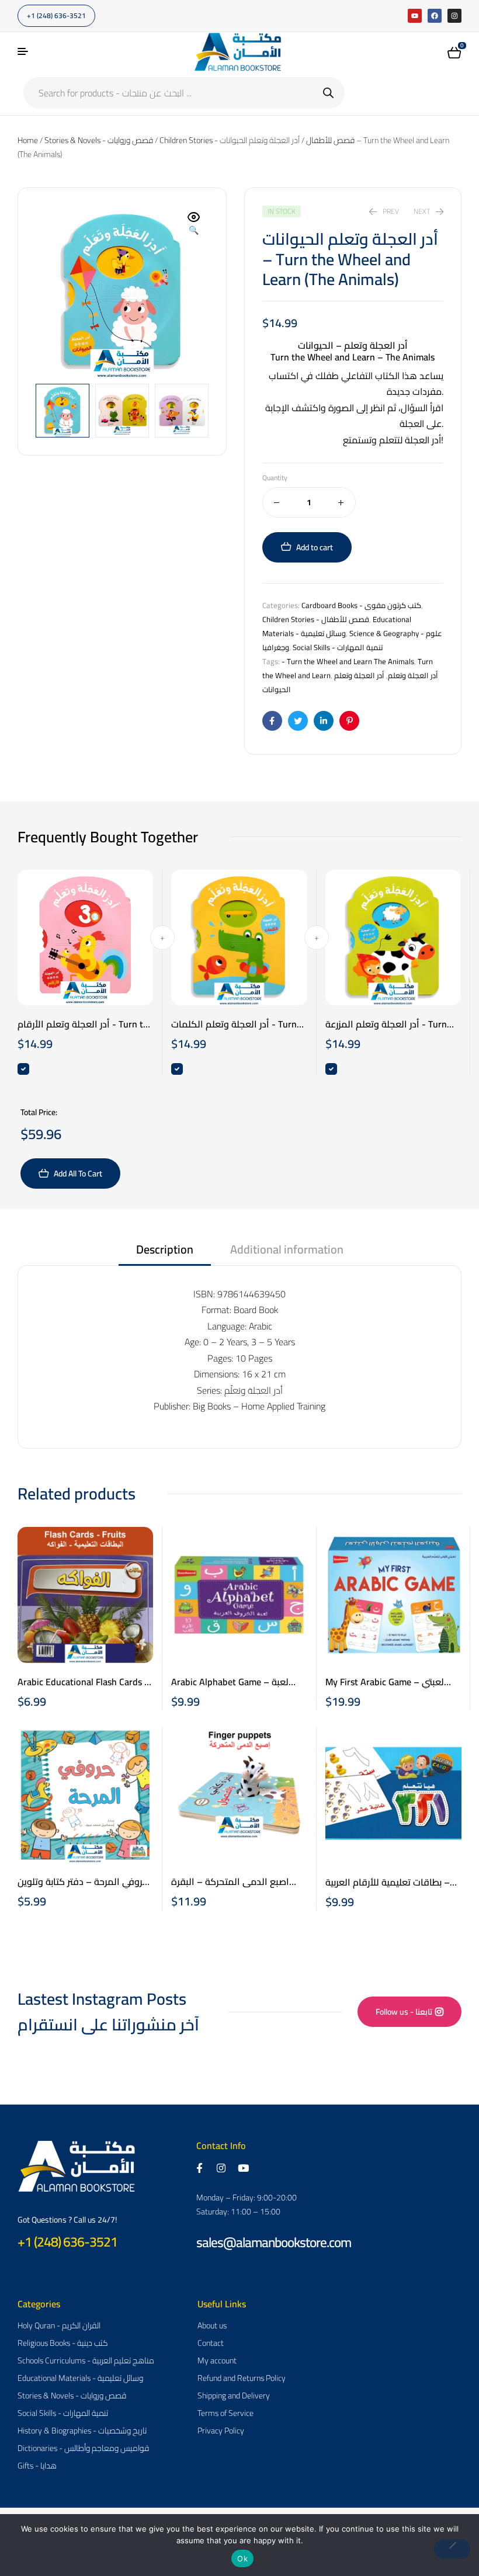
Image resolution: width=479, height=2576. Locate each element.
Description (165, 1251)
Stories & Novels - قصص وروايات (99, 140)
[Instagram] (454, 16)
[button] (194, 224)
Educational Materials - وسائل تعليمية (337, 626)
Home (28, 140)
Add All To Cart (78, 1174)
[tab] (165, 1253)
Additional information (287, 1251)
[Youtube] (415, 16)
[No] (452, 2549)
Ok (242, 2558)
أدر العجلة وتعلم (413, 675)
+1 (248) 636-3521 (67, 2242)
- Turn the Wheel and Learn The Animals (348, 661)
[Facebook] (435, 16)
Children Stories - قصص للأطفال (316, 619)
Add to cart (315, 547)
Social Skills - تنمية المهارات (338, 647)
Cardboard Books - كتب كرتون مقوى (361, 605)
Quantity (275, 478)
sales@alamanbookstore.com (274, 2242)
